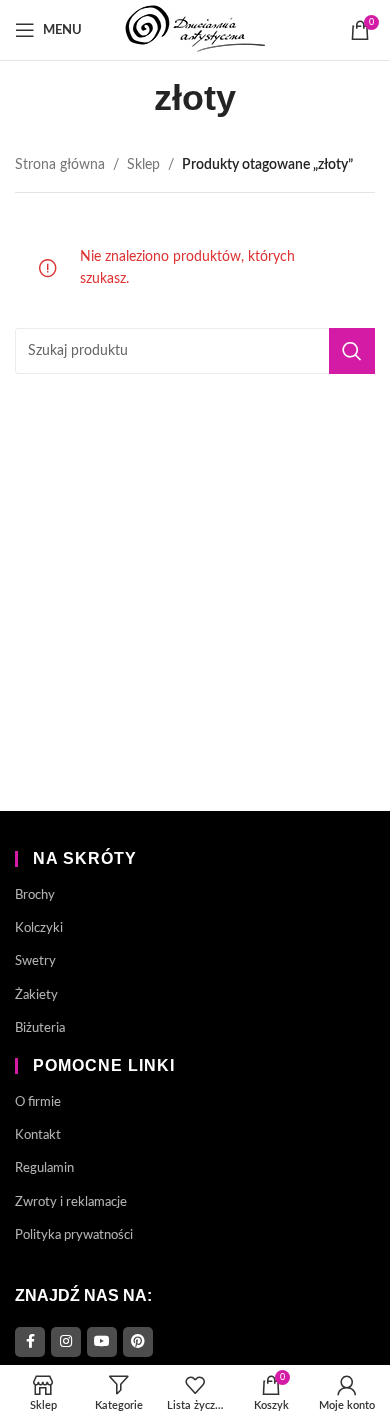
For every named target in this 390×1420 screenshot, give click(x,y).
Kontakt (38, 1135)
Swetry (35, 961)
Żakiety (36, 995)
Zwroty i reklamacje (71, 1202)
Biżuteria (40, 1028)
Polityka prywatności (74, 1235)
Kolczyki (39, 928)
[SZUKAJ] (352, 351)
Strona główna (60, 165)
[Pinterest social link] (138, 1342)
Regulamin (44, 1168)
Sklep (143, 165)
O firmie (38, 1102)
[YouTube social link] (102, 1342)
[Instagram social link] (66, 1342)
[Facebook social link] (30, 1342)
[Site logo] (195, 30)
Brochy (35, 895)
